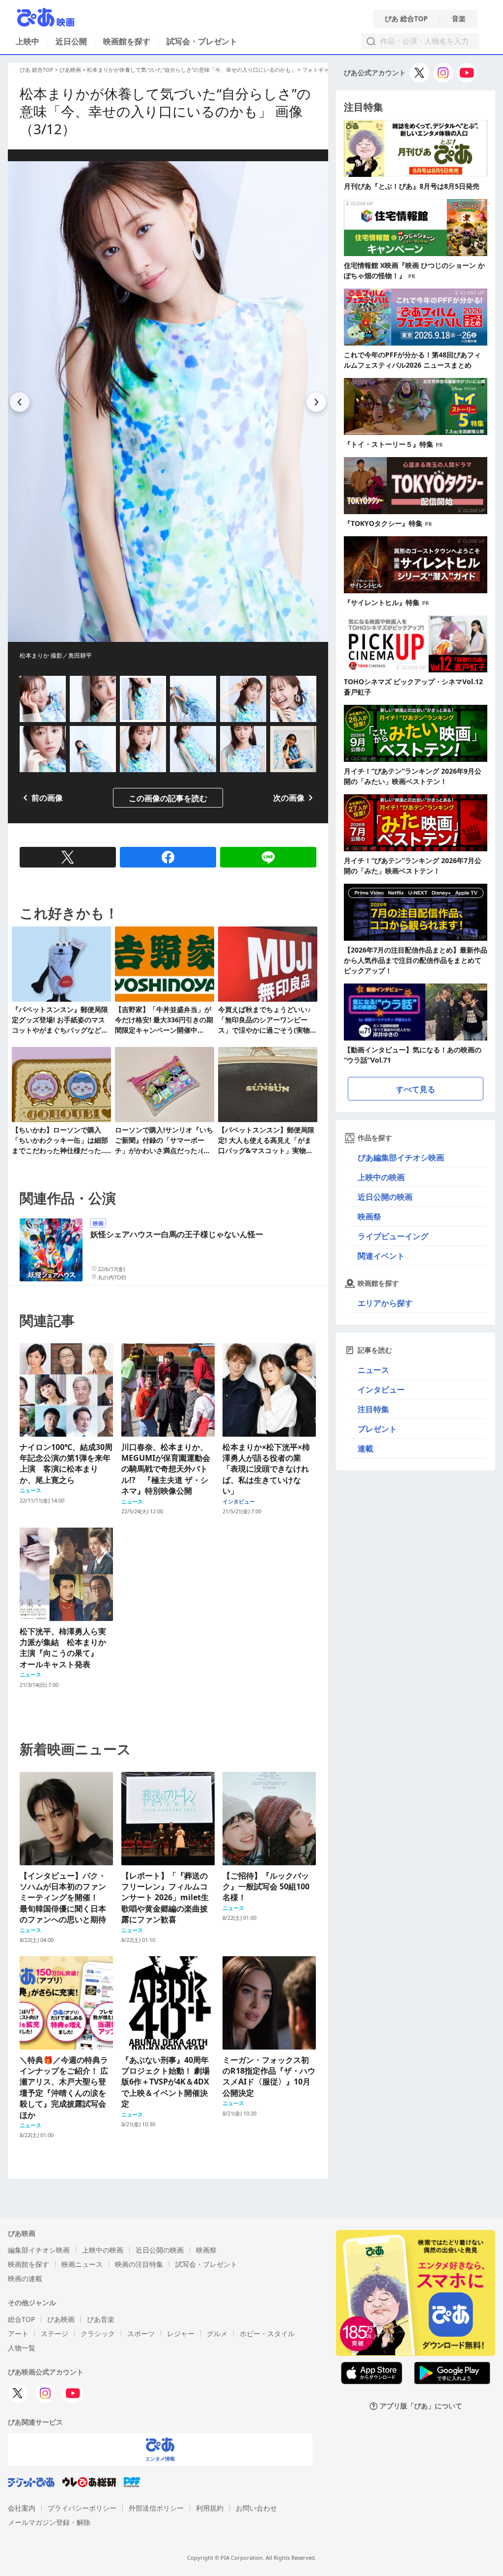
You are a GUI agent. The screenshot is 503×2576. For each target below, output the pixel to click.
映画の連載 (25, 2278)
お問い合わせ (256, 2508)
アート (18, 2333)
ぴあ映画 (70, 70)
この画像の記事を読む (168, 798)
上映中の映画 (381, 1177)
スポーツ (141, 2333)
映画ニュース (82, 2264)
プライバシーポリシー (82, 2508)
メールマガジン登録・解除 (49, 2522)
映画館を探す (127, 41)
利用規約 (210, 2508)
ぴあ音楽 (101, 2319)
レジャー (181, 2333)
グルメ (217, 2333)
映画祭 (369, 1216)
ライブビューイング (393, 1236)
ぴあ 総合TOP (406, 19)
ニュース (373, 1370)
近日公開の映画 (385, 1197)
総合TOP (21, 2319)
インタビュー (381, 1389)
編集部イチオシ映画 (39, 2250)
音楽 (459, 19)
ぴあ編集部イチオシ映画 (401, 1158)
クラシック (98, 2333)
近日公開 (71, 41)
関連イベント (381, 1256)
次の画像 (289, 798)
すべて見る (416, 1089)
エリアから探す (385, 1303)
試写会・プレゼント (202, 41)
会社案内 (22, 2508)
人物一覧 (22, 2348)
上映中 (28, 41)
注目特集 (373, 1409)
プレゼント (377, 1429)
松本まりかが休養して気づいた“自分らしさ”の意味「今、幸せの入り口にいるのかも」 (192, 70)
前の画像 (47, 798)
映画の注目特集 (139, 2264)
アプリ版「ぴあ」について (421, 2406)
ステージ (55, 2333)
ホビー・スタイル (267, 2333)
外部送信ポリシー (156, 2508)
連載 (365, 1448)
